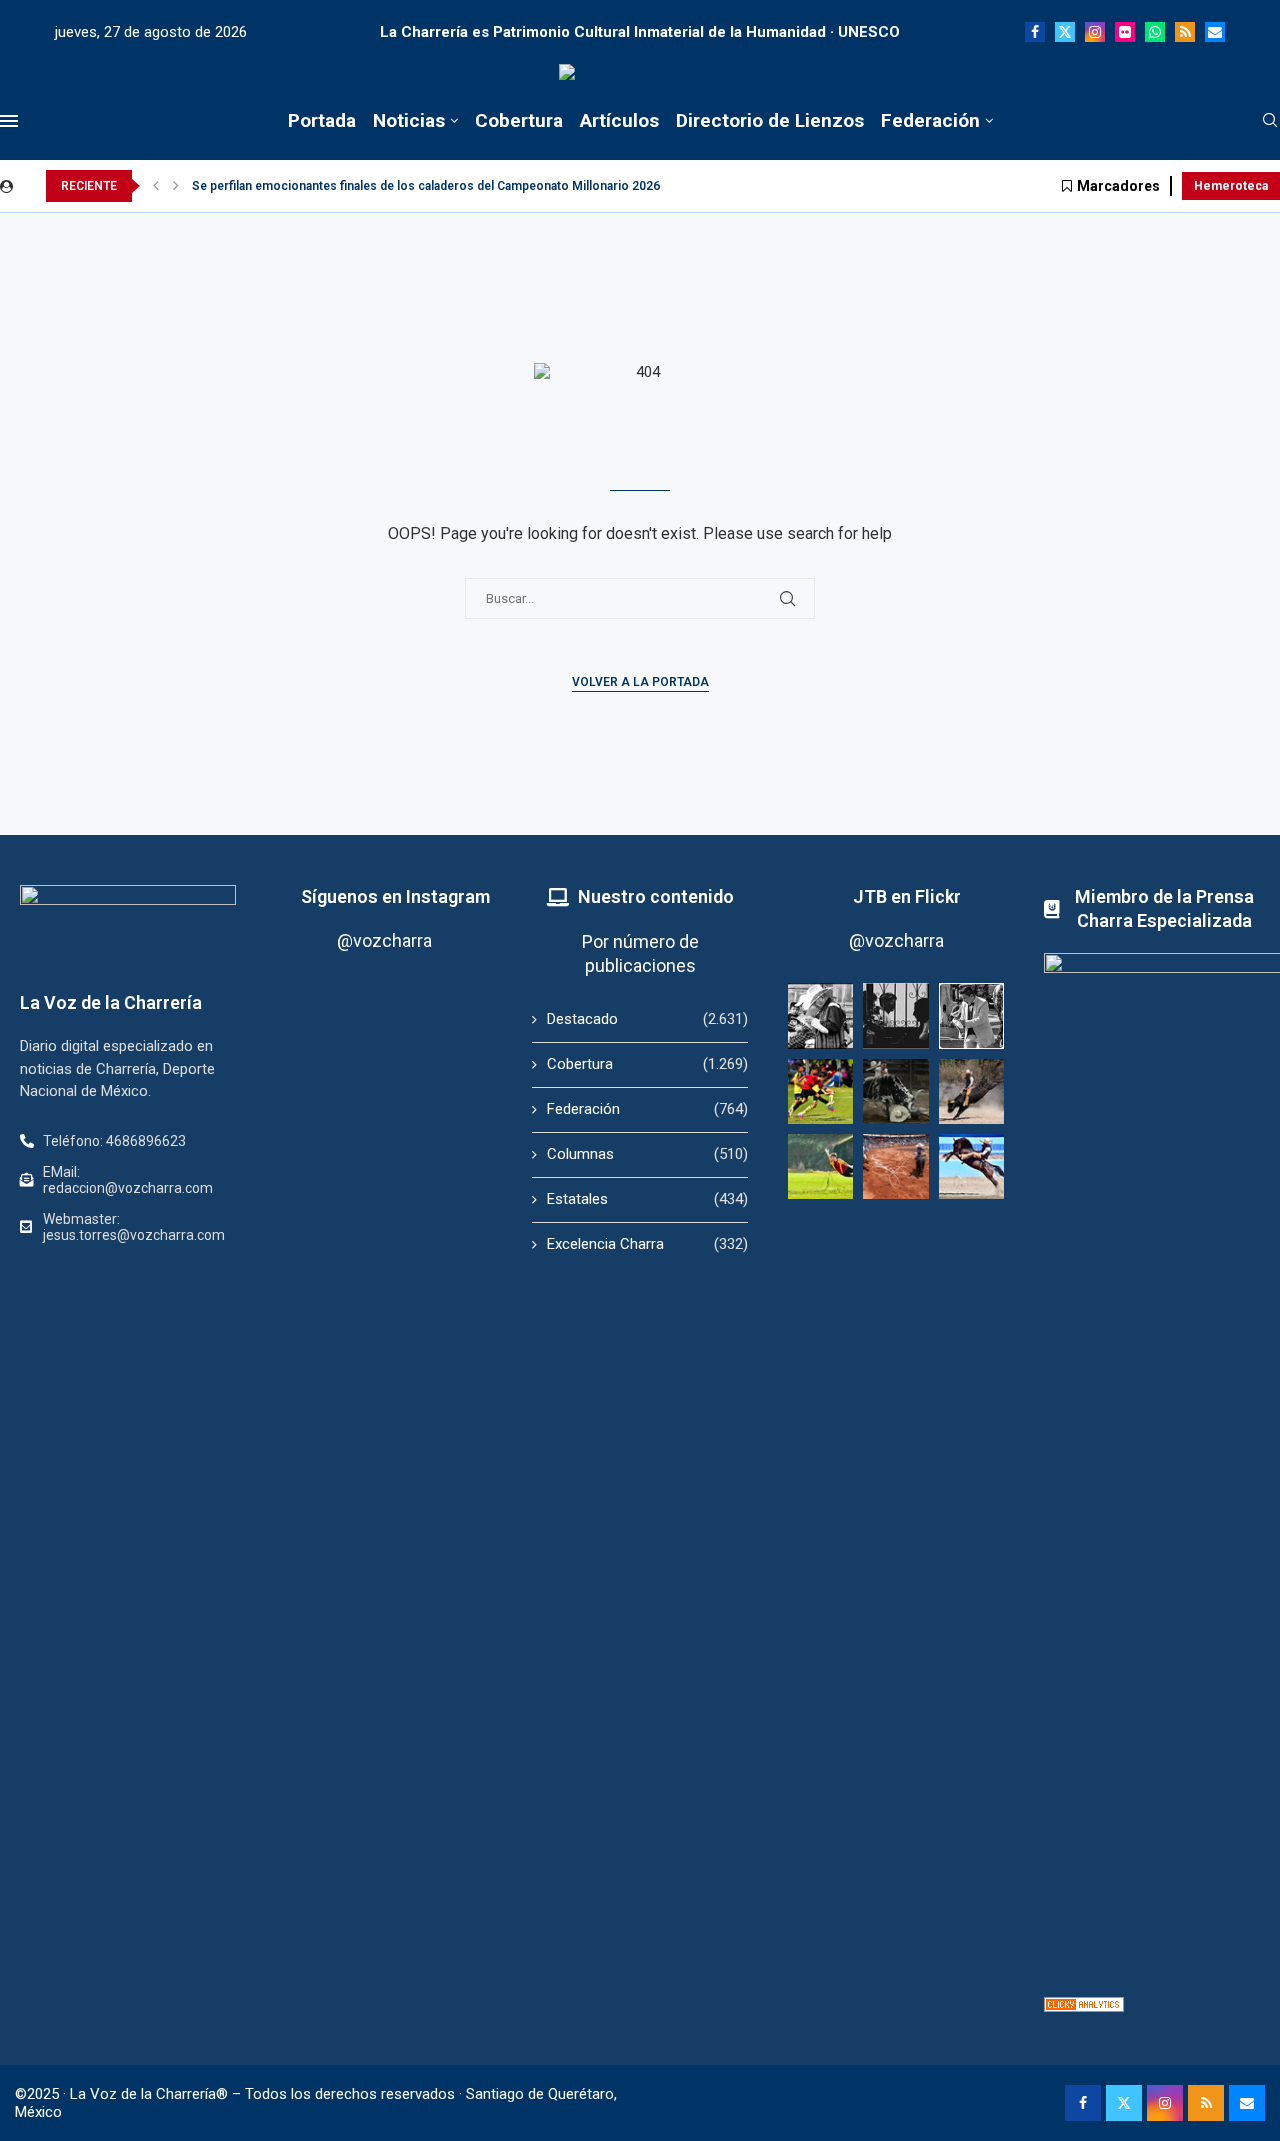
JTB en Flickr (907, 896)
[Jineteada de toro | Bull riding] (971, 1091)
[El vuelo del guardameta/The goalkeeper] (820, 1166)
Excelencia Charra (647, 1244)
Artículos (619, 120)
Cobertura (519, 120)
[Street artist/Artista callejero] (971, 1015)
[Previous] (156, 186)
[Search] (1270, 121)
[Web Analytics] (1084, 2006)
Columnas (647, 1154)
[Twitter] (1065, 32)
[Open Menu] (9, 121)
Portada (322, 120)
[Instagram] (1095, 32)
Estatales (647, 1199)
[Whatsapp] (1155, 32)
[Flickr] (1125, 32)
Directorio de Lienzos (770, 120)
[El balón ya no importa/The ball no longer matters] (820, 1091)
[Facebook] (1035, 32)
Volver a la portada (640, 682)
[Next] (176, 186)
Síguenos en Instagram (395, 896)
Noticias (409, 120)
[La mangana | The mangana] (895, 1166)
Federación (930, 120)
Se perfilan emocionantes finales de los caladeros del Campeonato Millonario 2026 (426, 186)
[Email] (1215, 32)
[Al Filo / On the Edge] (895, 1091)
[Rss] (1185, 32)
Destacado (647, 1019)
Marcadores (1118, 186)
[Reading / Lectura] (820, 1015)
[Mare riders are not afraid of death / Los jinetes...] (971, 1166)
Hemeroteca (1231, 186)
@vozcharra (384, 940)
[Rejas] (895, 1015)
